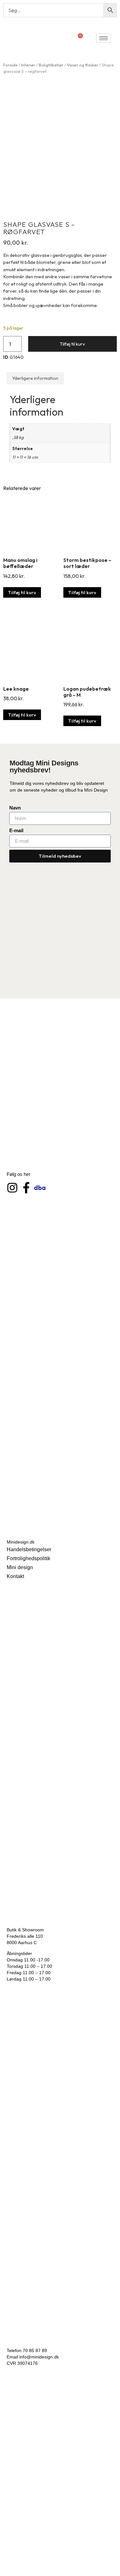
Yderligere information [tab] (35, 378)
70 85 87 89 (35, 2350)
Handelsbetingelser (29, 1549)
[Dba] (40, 1188)
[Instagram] (12, 1188)
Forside (10, 65)
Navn (15, 808)
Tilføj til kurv (72, 344)
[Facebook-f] (26, 1188)
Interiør (28, 65)
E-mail (16, 830)
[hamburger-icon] (104, 38)
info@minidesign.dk (39, 2357)
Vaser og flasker (83, 65)
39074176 (28, 2363)
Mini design (20, 1567)
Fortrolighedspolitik (28, 1558)
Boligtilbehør (51, 65)
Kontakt (15, 1576)
